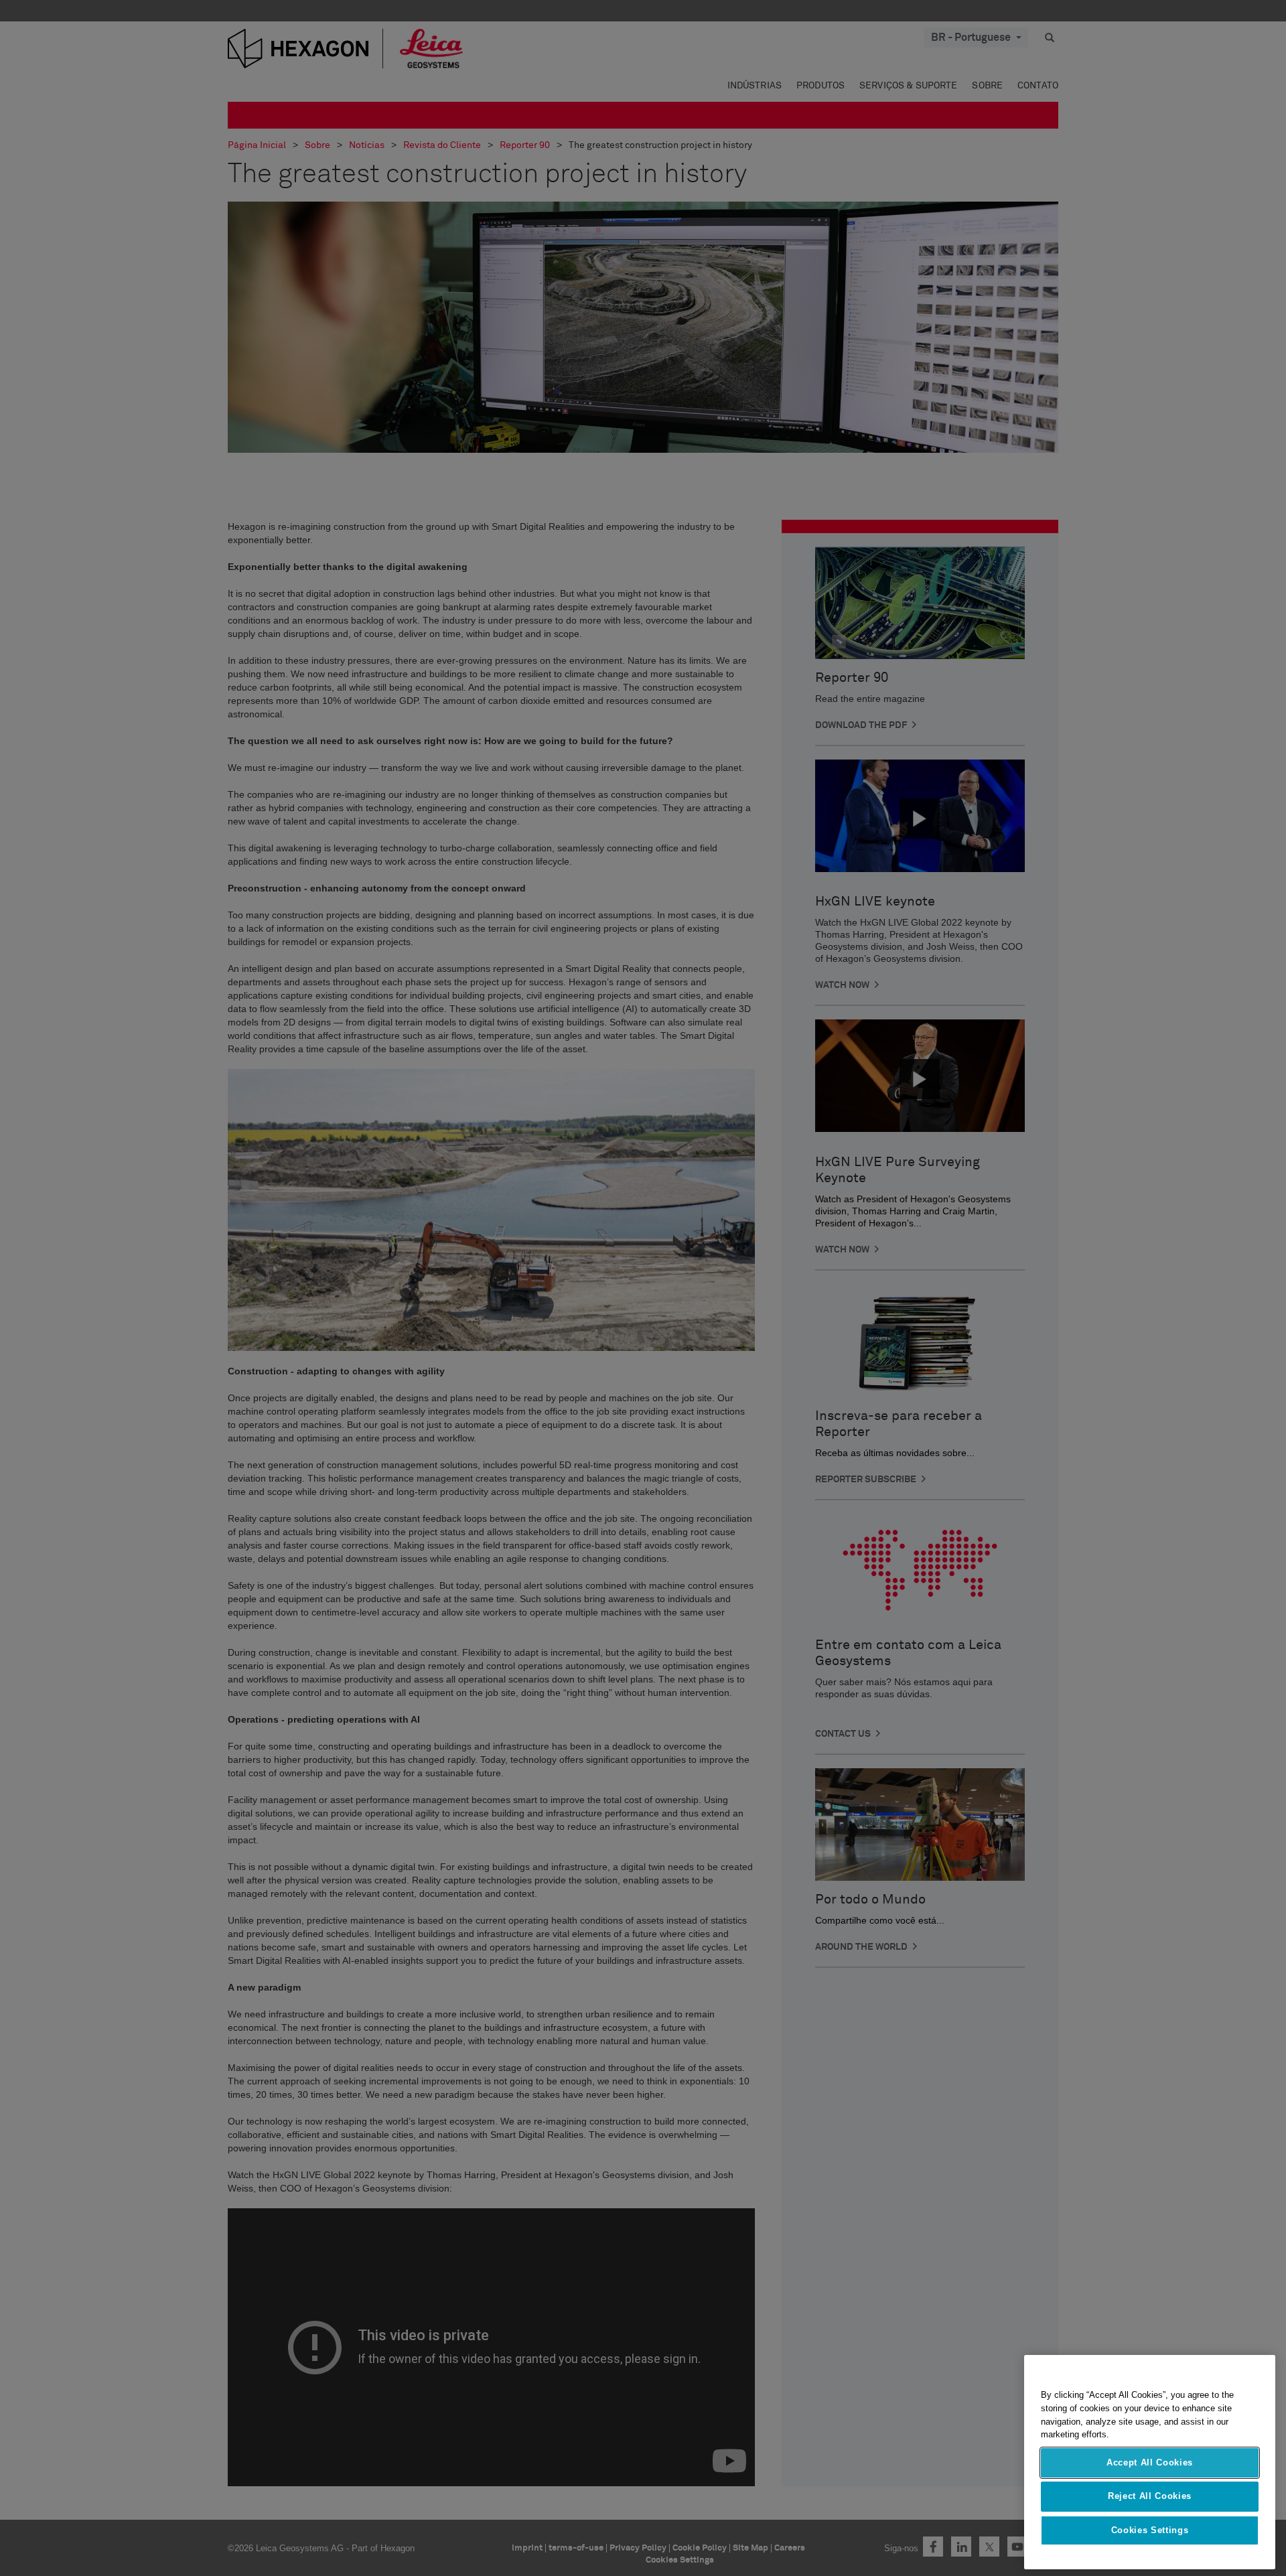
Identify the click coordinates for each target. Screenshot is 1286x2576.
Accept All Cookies (1150, 2462)
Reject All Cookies (1150, 2496)
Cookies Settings (1150, 2530)
